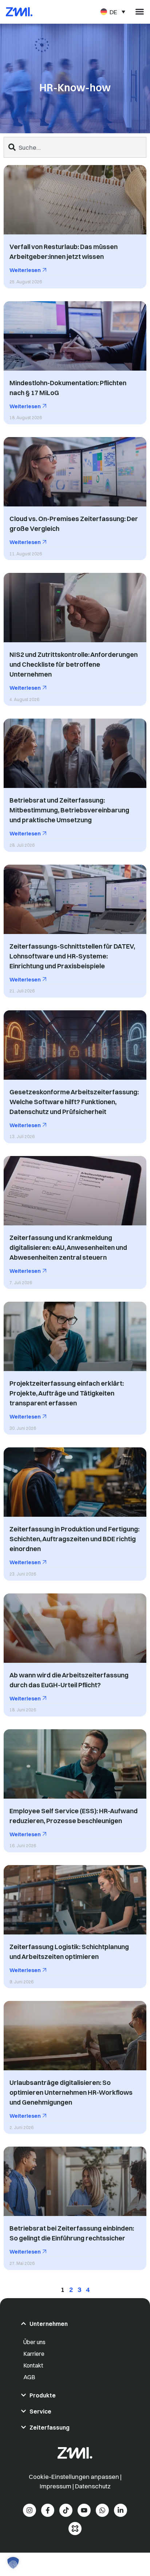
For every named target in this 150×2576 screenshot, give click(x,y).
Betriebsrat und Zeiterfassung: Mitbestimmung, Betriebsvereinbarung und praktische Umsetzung (69, 810)
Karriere (34, 2354)
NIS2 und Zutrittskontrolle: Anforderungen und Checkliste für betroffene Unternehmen (74, 664)
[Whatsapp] (102, 2510)
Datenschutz (93, 2486)
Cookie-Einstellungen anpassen (74, 2477)
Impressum (56, 2486)
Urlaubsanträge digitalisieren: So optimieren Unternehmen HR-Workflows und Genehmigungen (71, 2092)
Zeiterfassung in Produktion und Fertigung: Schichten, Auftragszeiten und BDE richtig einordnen (74, 1539)
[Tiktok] (66, 2510)
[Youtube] (84, 2510)
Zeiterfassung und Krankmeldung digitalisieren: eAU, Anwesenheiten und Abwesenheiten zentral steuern (68, 1247)
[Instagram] (29, 2510)
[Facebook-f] (48, 2510)
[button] (13, 2563)
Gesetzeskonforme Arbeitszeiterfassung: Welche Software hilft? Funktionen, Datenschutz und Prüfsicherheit (74, 1102)
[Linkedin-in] (121, 2510)
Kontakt (33, 2365)
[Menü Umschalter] (140, 12)
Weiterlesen (26, 270)
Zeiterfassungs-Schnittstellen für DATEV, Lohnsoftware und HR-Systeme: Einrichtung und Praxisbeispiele (72, 956)
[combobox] (75, 147)
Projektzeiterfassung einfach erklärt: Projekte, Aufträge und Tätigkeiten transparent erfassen (67, 1393)
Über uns (34, 2342)
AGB (29, 2377)
